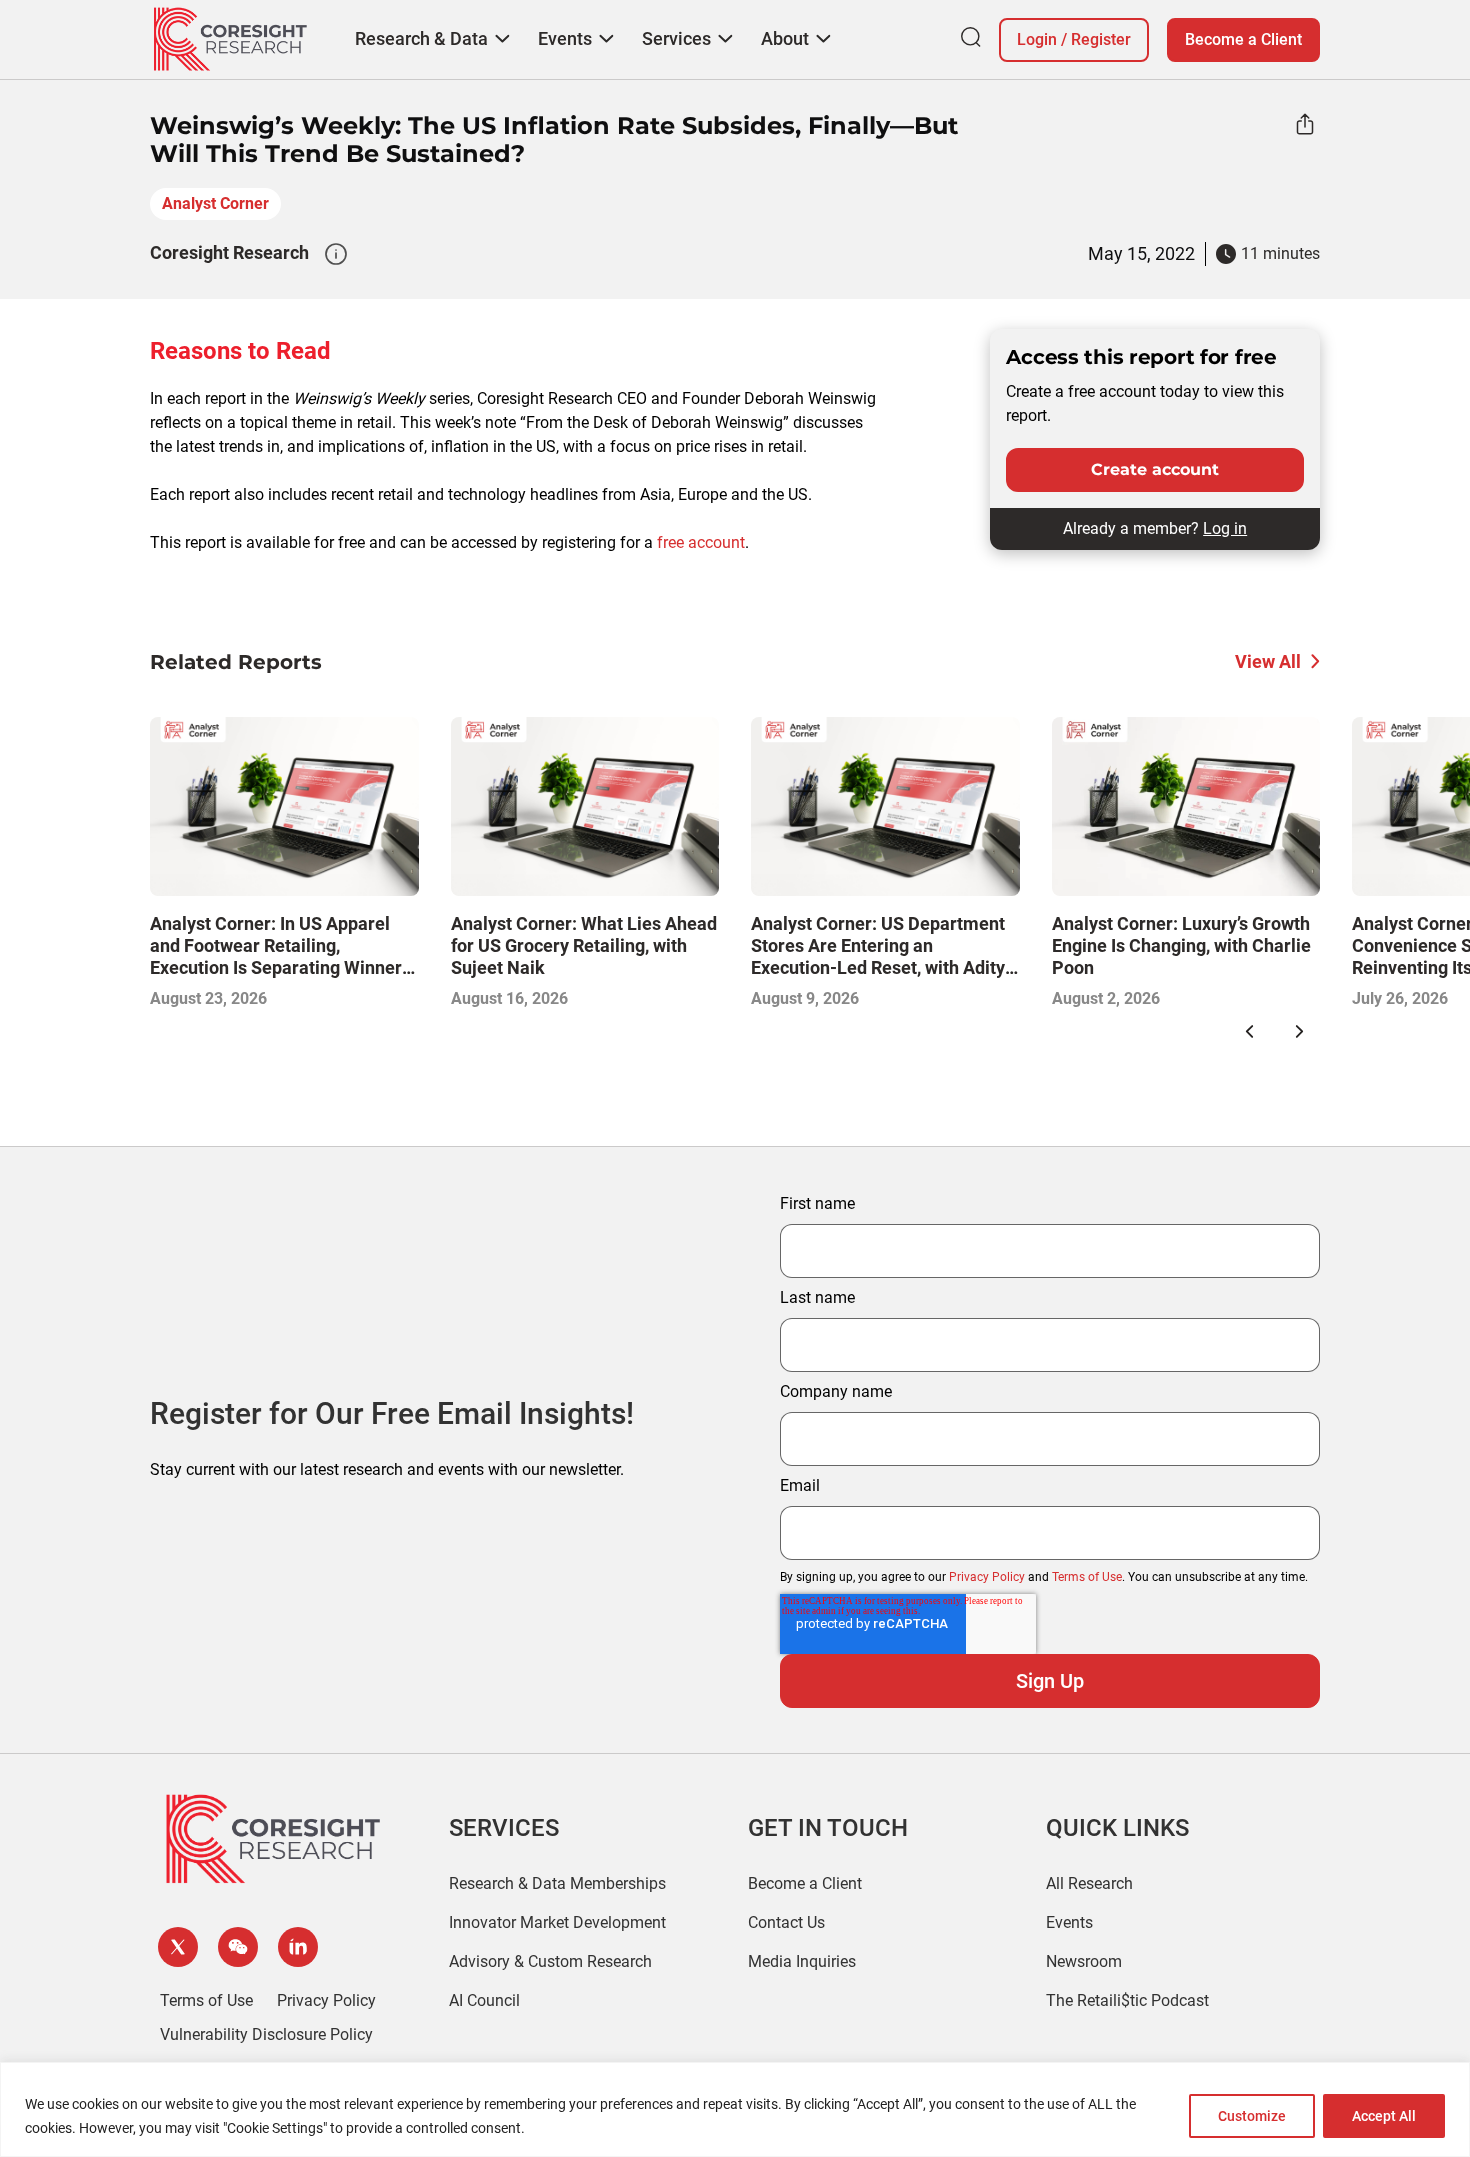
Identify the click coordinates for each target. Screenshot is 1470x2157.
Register (1101, 39)
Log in (1225, 528)
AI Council (484, 2000)
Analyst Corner (215, 203)
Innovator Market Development (557, 1922)
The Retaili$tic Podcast (1127, 2000)
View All (1268, 661)
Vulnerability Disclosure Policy (266, 2034)
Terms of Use (1087, 1577)
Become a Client (1243, 39)
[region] (735, 2109)
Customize (1252, 2116)
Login (1037, 39)
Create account (1155, 469)
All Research (1089, 1883)
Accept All (1384, 2116)
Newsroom (1084, 1961)
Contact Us (786, 1922)
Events (1069, 1922)
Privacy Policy (987, 1577)
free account (701, 542)
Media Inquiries (802, 1961)
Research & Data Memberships (557, 1883)
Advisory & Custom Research (550, 1961)
